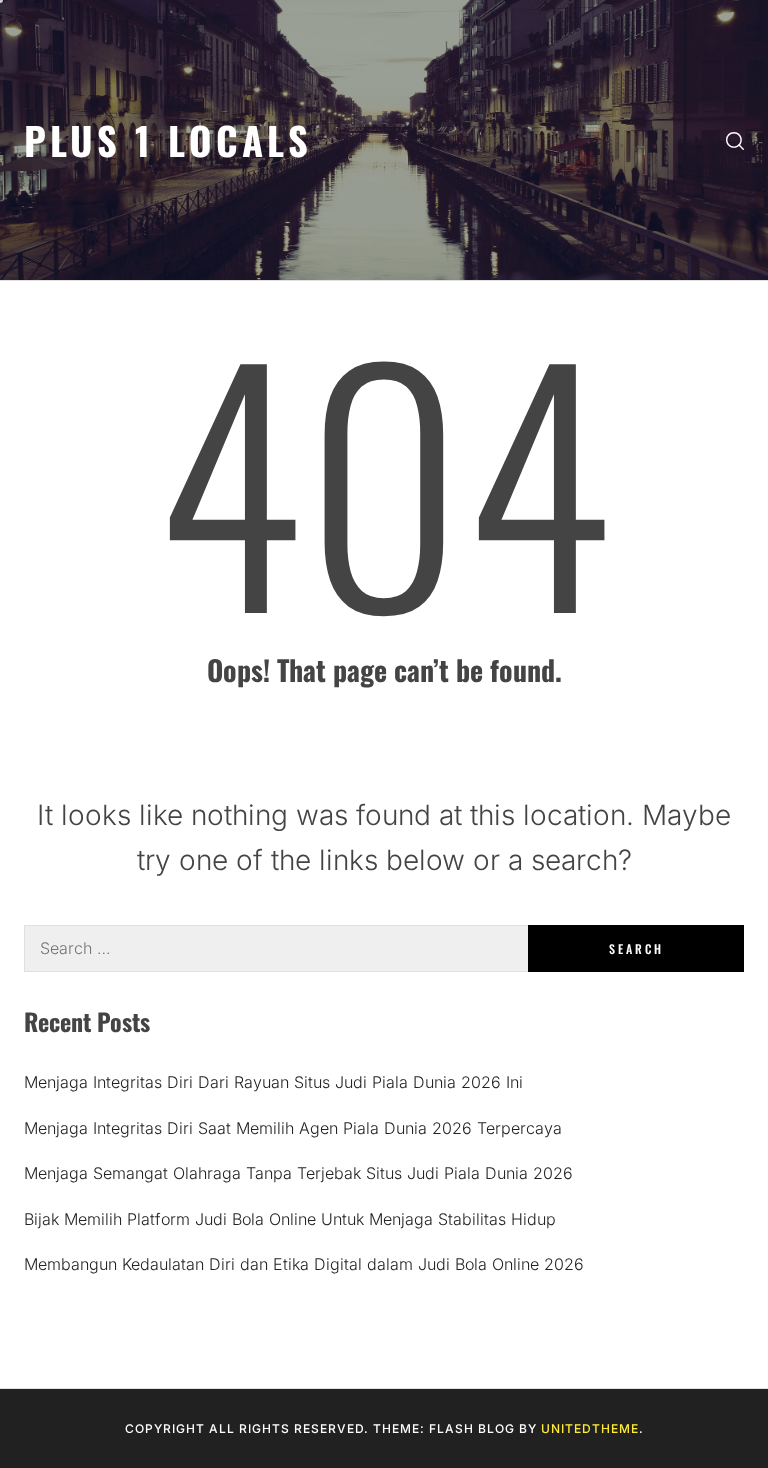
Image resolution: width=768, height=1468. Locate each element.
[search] (735, 140)
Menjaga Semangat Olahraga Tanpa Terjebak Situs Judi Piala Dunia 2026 (298, 1173)
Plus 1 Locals (168, 139)
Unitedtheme (590, 1428)
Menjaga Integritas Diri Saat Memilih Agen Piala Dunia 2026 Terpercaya (293, 1128)
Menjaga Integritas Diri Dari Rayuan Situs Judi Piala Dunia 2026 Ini (273, 1082)
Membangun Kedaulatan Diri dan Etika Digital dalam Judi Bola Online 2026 (304, 1264)
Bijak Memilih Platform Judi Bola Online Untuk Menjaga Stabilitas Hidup (290, 1219)
